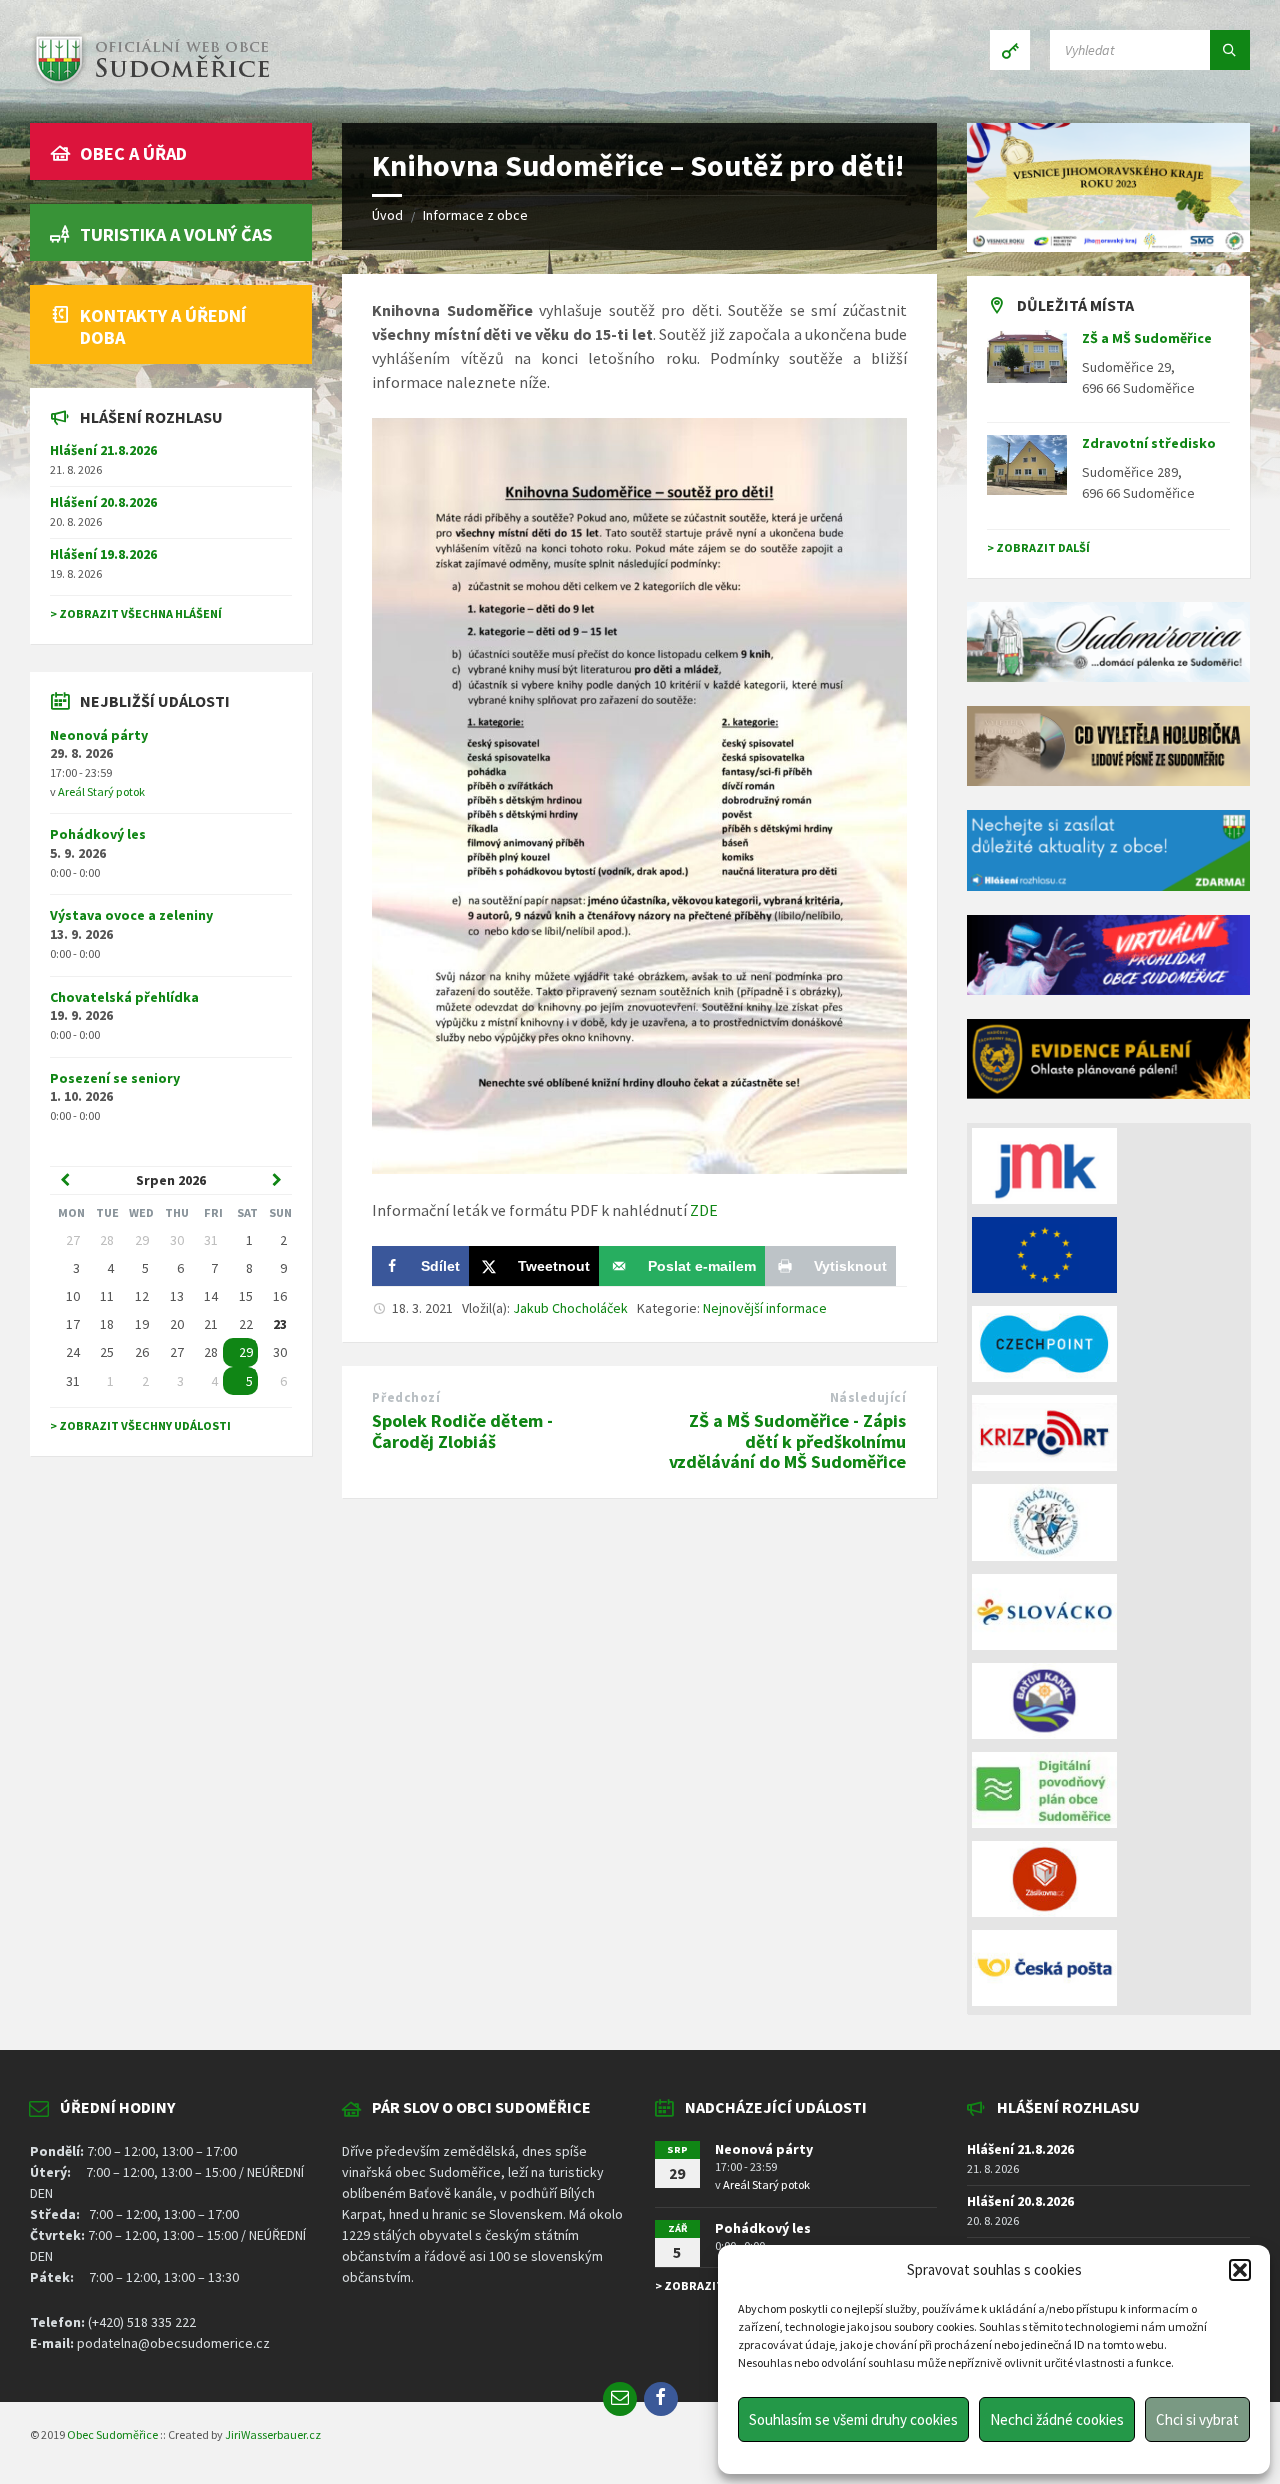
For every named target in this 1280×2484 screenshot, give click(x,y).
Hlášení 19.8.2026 (103, 554)
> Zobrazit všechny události (140, 1425)
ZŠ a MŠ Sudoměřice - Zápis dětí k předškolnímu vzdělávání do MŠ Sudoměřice (787, 1441)
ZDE (704, 1210)
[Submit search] (1230, 50)
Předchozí (406, 1397)
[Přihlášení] (1010, 50)
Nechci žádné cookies (1057, 2419)
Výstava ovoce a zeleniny (131, 915)
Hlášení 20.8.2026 (103, 502)
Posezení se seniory (115, 1078)
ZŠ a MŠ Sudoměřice (1147, 338)
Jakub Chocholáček (570, 1308)
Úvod (387, 215)
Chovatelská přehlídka (124, 997)
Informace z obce (475, 215)
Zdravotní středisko (1149, 443)
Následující (868, 1397)
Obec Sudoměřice (112, 2434)
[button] (1240, 2270)
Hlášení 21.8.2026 (103, 450)
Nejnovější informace (765, 1308)
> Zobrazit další (1038, 547)
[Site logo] (150, 84)
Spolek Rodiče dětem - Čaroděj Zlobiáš (462, 1431)
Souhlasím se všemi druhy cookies (853, 2419)
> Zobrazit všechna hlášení (136, 613)
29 (246, 1352)
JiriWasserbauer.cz (273, 2434)
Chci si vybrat (1197, 2419)
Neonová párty (99, 735)
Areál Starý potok (101, 791)
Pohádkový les (98, 834)
